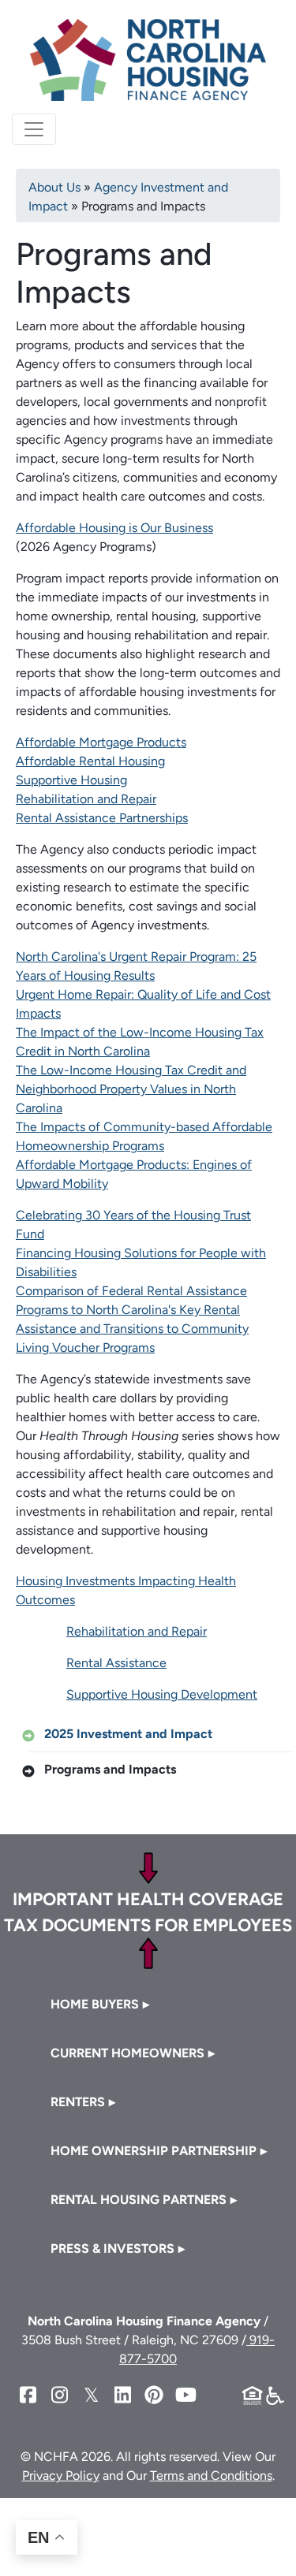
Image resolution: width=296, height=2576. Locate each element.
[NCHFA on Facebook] (28, 2395)
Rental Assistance (116, 1663)
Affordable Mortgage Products (101, 742)
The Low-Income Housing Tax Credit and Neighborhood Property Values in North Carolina (131, 1089)
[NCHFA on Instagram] (59, 2395)
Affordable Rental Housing (90, 761)
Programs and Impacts (110, 1769)
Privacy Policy (61, 2475)
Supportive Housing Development (162, 1694)
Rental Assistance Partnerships (102, 818)
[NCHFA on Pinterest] (154, 2395)
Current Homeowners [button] (127, 2053)
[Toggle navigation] (34, 129)
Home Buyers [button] (95, 2004)
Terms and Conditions (211, 2475)
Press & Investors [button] (112, 2248)
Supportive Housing (71, 780)
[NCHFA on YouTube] (185, 2395)
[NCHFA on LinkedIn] (122, 2395)
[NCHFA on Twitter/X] (91, 2395)
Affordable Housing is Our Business (114, 528)
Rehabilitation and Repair (86, 799)
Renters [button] (78, 2102)
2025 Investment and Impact (128, 1734)
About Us (54, 187)
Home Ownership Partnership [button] (154, 2151)
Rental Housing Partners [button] (139, 2200)
